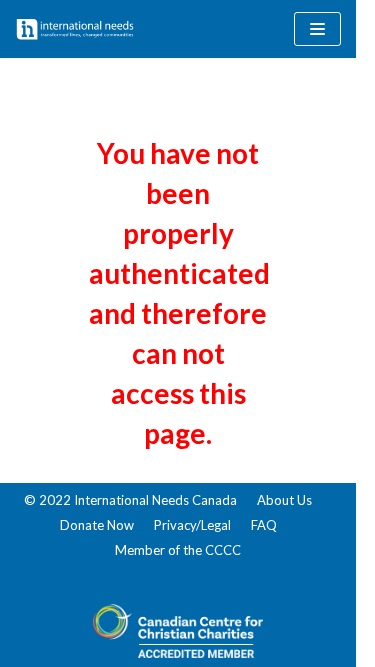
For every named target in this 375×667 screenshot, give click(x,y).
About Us (284, 500)
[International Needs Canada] (75, 29)
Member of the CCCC (178, 550)
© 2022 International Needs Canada (130, 500)
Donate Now (97, 525)
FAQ (264, 525)
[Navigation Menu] (317, 29)
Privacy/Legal (192, 525)
